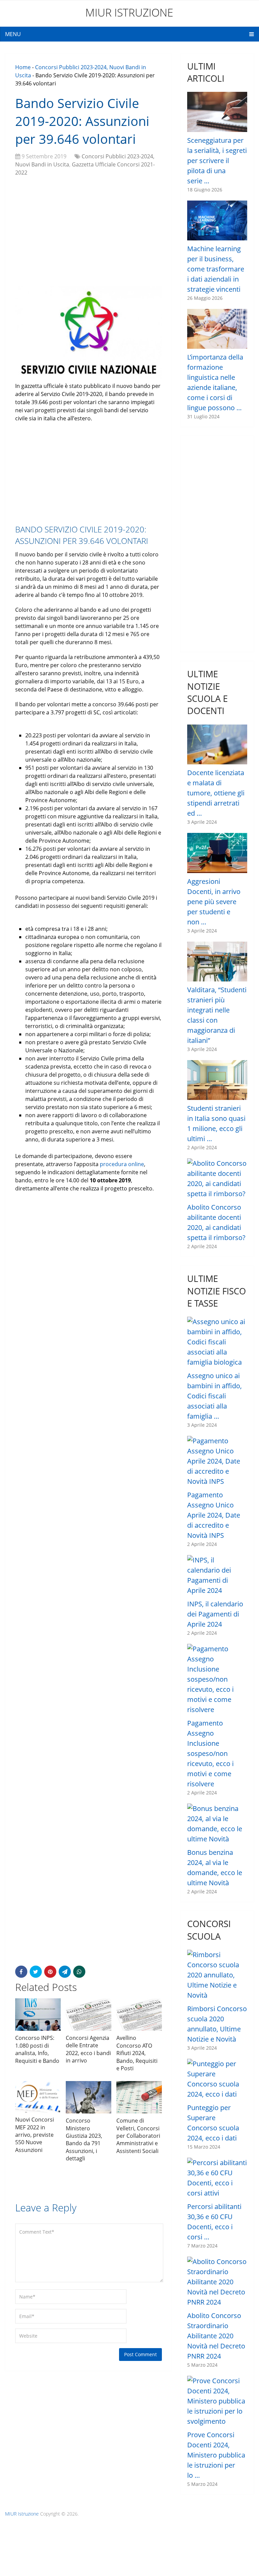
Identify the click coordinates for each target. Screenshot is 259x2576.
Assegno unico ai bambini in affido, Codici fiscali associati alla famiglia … (214, 1396)
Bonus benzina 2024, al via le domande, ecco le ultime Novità (215, 1868)
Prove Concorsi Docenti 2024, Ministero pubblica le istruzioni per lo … (216, 2455)
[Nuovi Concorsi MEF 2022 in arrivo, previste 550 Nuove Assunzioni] (38, 2097)
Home (23, 67)
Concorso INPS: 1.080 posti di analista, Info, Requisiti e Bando (37, 2049)
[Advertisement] (89, 231)
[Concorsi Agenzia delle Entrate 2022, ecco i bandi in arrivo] (89, 2014)
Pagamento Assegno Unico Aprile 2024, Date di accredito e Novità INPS (214, 1515)
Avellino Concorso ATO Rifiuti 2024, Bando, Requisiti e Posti (137, 2053)
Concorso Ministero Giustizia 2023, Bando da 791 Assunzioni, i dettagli (84, 2139)
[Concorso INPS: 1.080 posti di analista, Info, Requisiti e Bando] (38, 2015)
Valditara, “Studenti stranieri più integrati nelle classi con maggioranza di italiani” (217, 1015)
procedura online (122, 1164)
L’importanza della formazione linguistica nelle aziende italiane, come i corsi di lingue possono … (215, 382)
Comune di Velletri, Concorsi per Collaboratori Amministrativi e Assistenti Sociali (138, 2136)
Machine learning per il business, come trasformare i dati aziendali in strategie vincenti (216, 269)
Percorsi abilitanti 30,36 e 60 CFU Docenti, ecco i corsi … (214, 2222)
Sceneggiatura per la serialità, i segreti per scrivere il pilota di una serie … (217, 161)
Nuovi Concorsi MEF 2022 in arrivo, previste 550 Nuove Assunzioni (35, 2135)
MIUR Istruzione (129, 12)
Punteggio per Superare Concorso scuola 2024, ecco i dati (213, 2123)
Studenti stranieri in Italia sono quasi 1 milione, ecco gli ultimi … (216, 1123)
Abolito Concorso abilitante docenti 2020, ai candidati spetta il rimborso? (216, 1222)
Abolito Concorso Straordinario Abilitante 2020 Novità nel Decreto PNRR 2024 (216, 2336)
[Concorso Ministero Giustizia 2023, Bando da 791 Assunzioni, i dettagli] (89, 2097)
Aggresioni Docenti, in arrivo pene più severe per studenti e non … (214, 902)
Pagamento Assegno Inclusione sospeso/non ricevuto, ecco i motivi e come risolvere (210, 1753)
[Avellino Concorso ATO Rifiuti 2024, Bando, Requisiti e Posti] (139, 2015)
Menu (13, 34)
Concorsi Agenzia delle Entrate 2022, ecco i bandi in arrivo (88, 2049)
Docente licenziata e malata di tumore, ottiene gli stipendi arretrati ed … (216, 793)
